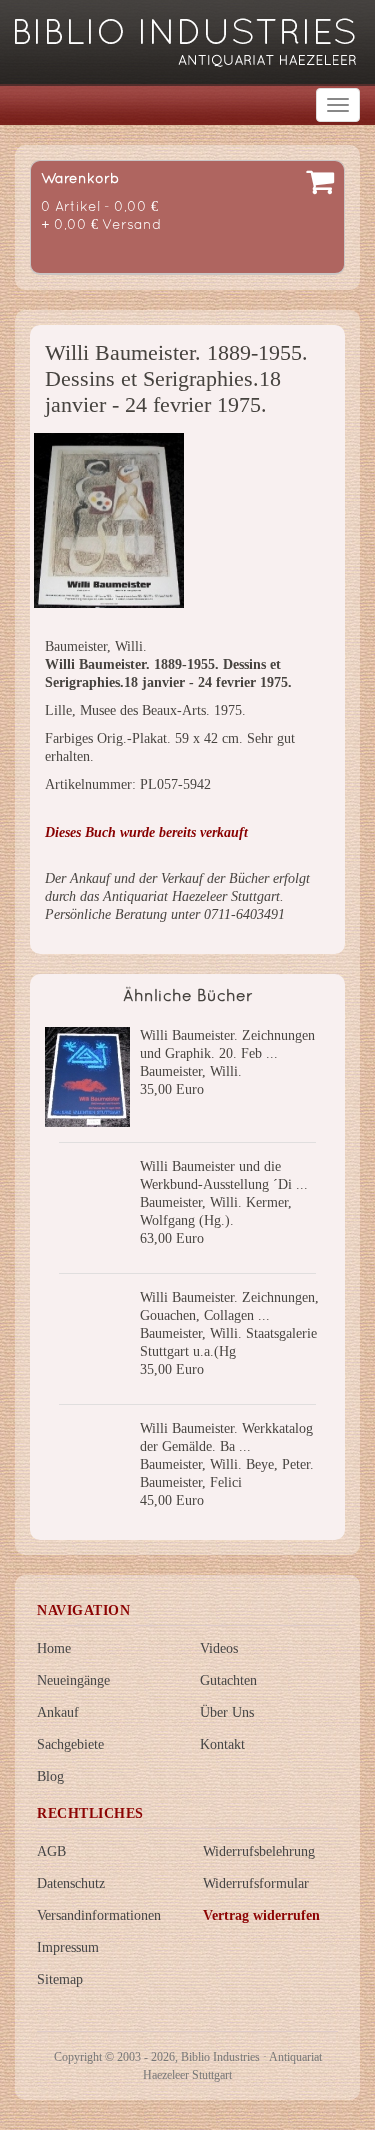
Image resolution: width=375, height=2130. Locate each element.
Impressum (68, 1947)
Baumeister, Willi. (191, 1071)
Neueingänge (73, 1680)
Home (54, 1648)
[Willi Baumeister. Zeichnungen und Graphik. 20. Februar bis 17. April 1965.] (87, 1077)
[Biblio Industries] (185, 33)
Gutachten (228, 1680)
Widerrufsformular (256, 1883)
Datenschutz (71, 1883)
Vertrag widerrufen (261, 1915)
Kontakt (222, 1744)
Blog (50, 1776)
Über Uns (227, 1712)
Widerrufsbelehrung (259, 1851)
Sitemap (60, 1979)
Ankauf (58, 1712)
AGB (51, 1851)
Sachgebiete (70, 1744)
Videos (219, 1648)
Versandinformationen (99, 1915)
